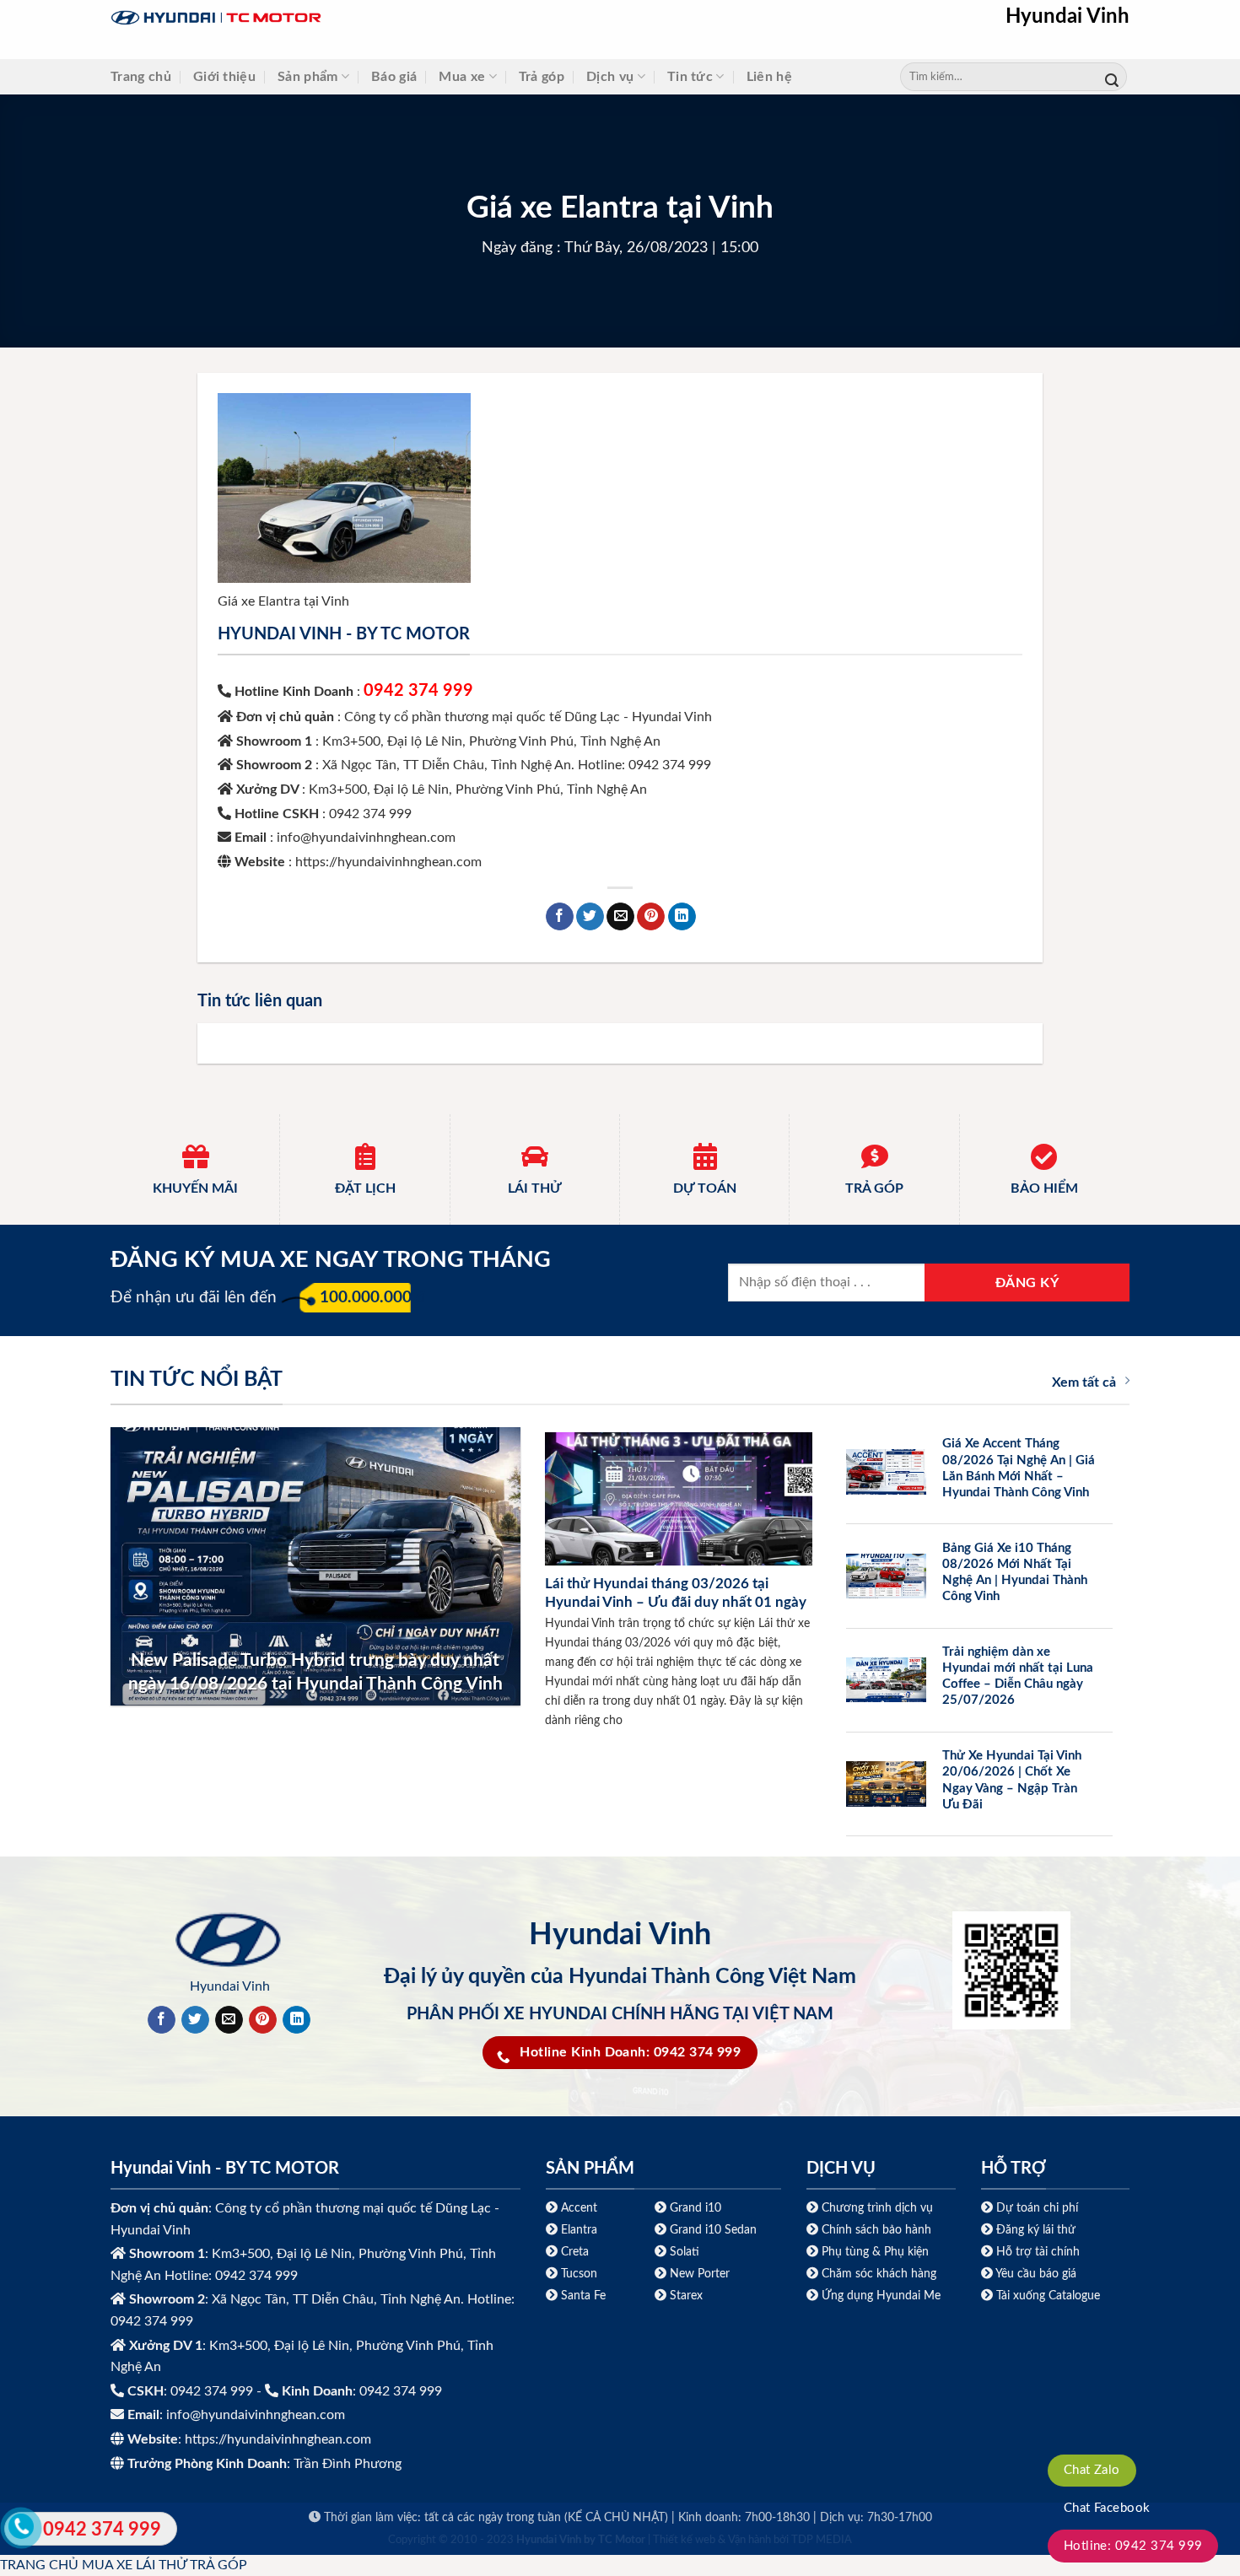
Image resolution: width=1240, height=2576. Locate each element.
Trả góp (542, 77)
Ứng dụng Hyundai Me (879, 2296)
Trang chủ (141, 77)
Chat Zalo (1092, 2470)
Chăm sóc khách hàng (879, 2274)
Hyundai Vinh (1067, 17)
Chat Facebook (1107, 2508)
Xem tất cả (1084, 1382)
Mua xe (462, 77)
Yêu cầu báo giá (1036, 2274)
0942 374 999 (418, 691)
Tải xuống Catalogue (1048, 2296)
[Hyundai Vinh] (321, 18)
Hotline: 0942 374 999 (1133, 2546)
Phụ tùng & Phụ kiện (875, 2252)
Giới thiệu (224, 77)
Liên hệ (769, 77)
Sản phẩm (308, 77)
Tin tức (690, 77)
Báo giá (394, 77)
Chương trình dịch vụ (877, 2208)
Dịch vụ (610, 77)
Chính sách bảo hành (875, 2230)
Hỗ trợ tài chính (1038, 2252)
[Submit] (1112, 77)
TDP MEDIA (822, 2540)
